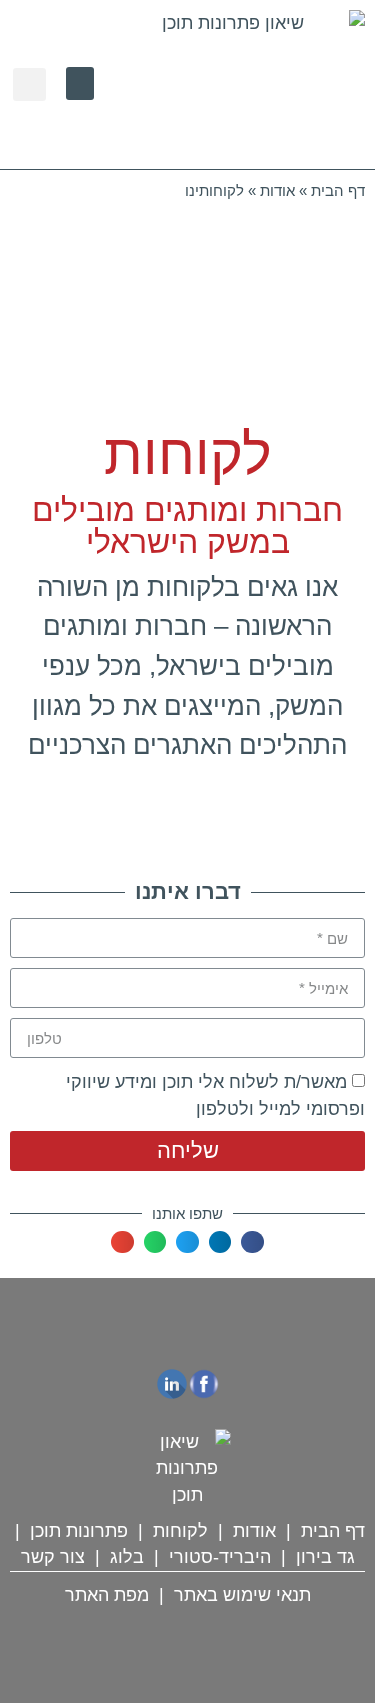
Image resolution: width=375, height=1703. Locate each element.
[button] (80, 83)
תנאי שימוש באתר (242, 1595)
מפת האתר (107, 1595)
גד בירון (325, 1557)
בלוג (127, 1557)
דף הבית (338, 190)
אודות (277, 190)
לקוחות (180, 1531)
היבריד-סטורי (220, 1557)
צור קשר (53, 1557)
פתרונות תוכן (79, 1531)
